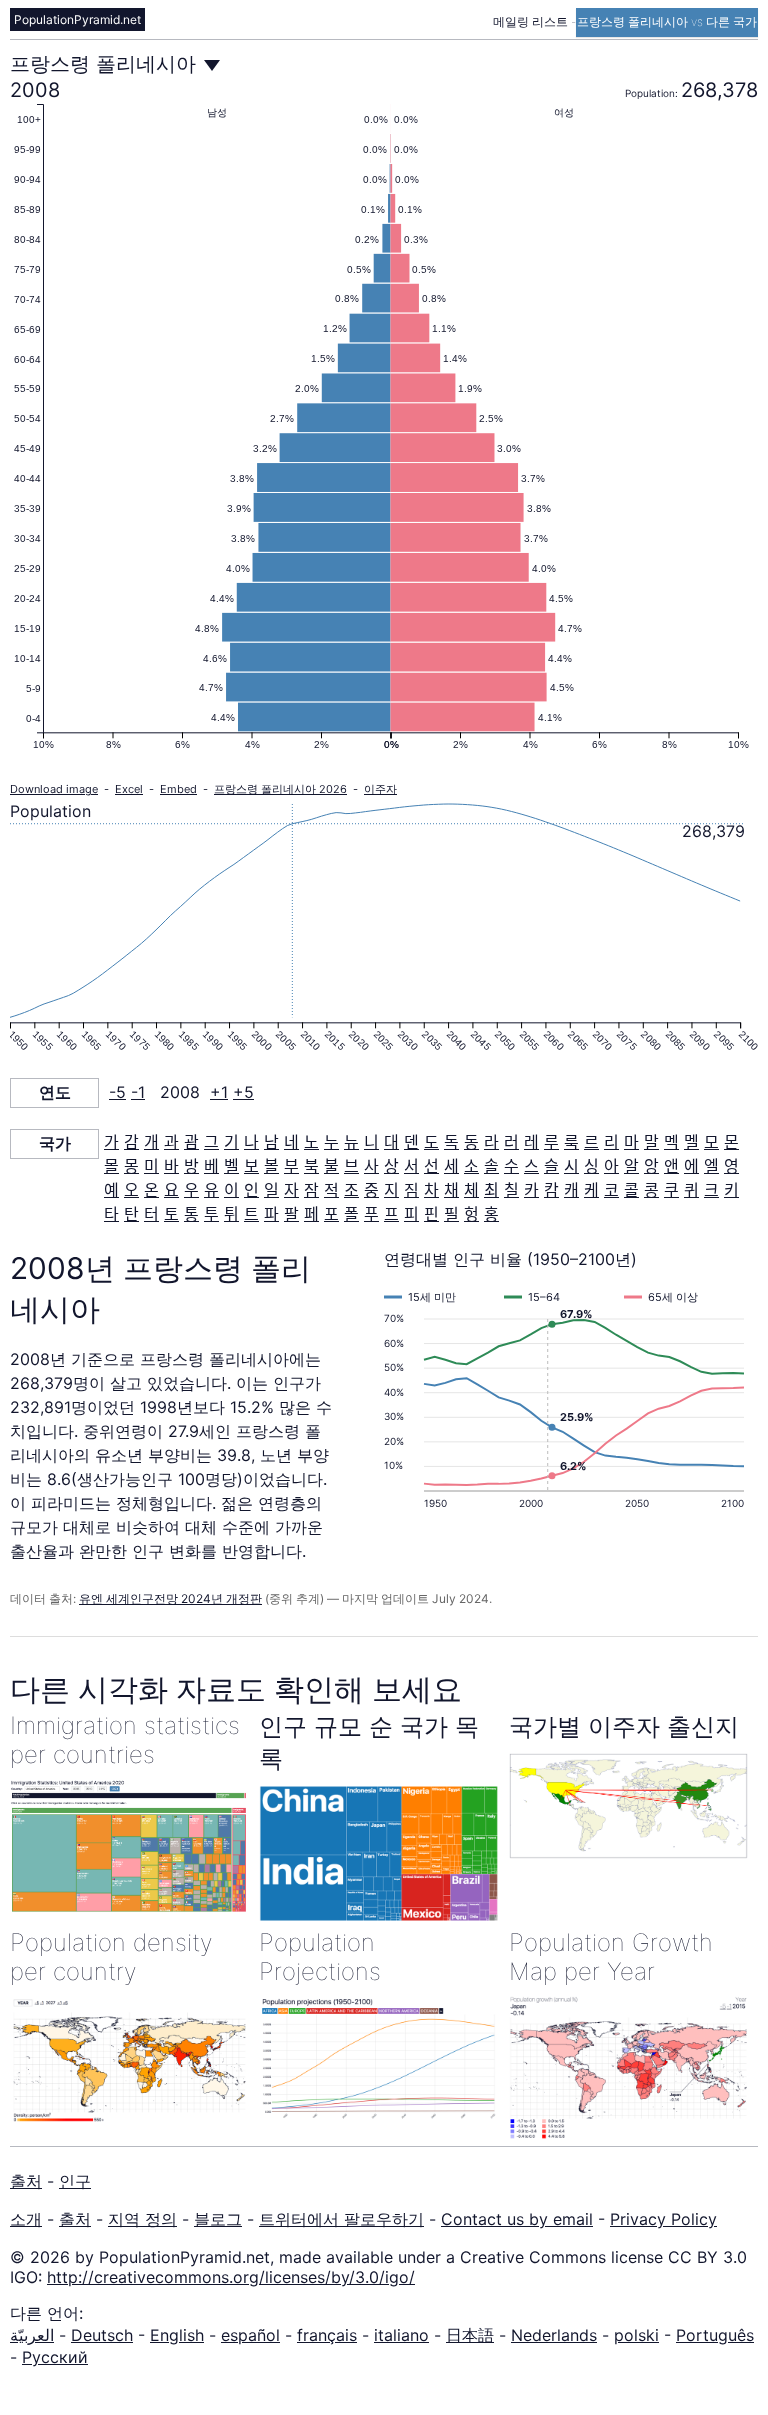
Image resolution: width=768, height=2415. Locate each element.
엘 (711, 1166)
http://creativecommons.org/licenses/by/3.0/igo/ (231, 2277)
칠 (511, 1190)
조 (351, 1190)
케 (591, 1190)
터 (151, 1214)
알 (631, 1166)
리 (611, 1142)
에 (691, 1166)
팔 (291, 1214)
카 (531, 1190)
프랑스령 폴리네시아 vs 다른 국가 (667, 21)
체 (471, 1190)
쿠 (671, 1190)
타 (111, 1214)
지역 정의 (142, 2219)
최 (491, 1190)
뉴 (351, 1142)
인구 (75, 2181)
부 (291, 1166)
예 (111, 1190)
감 (131, 1142)
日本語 (470, 2335)
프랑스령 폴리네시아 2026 (280, 789)
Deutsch (102, 2335)
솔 (491, 1166)
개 (151, 1142)
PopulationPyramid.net (77, 19)
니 (371, 1142)
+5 (243, 1092)
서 (411, 1166)
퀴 (691, 1190)
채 (451, 1190)
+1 (219, 1092)
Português (715, 2335)
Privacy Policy (663, 2219)
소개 (26, 2219)
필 (451, 1214)
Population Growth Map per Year (611, 1957)
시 (571, 1166)
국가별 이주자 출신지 (624, 1726)
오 (131, 1190)
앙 (651, 1166)
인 (251, 1190)
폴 (351, 1214)
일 (271, 1190)
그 (211, 1142)
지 (391, 1190)
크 (711, 1190)
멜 (691, 1142)
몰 (111, 1166)
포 (331, 1214)
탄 (131, 1214)
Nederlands (554, 2335)
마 (631, 1142)
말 (651, 1142)
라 (491, 1142)
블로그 (218, 2219)
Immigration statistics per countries (125, 1740)
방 (191, 1166)
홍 (491, 1214)
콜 (631, 1190)
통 (191, 1214)
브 (351, 1166)
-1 (138, 1092)
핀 (431, 1214)
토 (171, 1214)
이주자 (380, 789)
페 (311, 1214)
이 (231, 1190)
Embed (178, 789)
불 (331, 1166)
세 (451, 1166)
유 (211, 1190)
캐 (571, 1190)
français (327, 2335)
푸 (371, 1214)
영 (731, 1166)
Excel (129, 789)
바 (171, 1166)
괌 (191, 1142)
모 (711, 1142)
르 (591, 1142)
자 (291, 1190)
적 (331, 1190)
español (250, 2335)
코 (611, 1190)
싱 (591, 1166)
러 (511, 1142)
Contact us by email (517, 2219)
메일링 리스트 (532, 21)
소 (471, 1166)
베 (211, 1166)
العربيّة (32, 2335)
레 (531, 1142)
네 (291, 1142)
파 (271, 1214)
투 (211, 1214)
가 (111, 1142)
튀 (231, 1214)
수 (511, 1166)
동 (471, 1142)
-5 (117, 1092)
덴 (411, 1142)
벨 (231, 1166)
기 (231, 1142)
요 (171, 1190)
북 (311, 1166)
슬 (551, 1166)
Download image (54, 789)
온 (151, 1190)
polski (636, 2335)
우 (191, 1190)
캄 (551, 1190)
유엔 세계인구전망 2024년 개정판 (170, 1598)
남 (271, 1142)
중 (371, 1190)
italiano (401, 2335)
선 (431, 1166)
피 (411, 1214)
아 (611, 1166)
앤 (671, 1166)
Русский (55, 2357)
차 (431, 1190)
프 (391, 1214)
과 (171, 1142)
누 (331, 1142)
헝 (471, 1214)
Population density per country (111, 1957)
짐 (411, 1190)
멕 (671, 1142)
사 (371, 1166)
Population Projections (320, 1957)
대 (391, 1142)
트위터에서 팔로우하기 (341, 2219)
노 (311, 1142)
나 (251, 1142)
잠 (311, 1190)
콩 (651, 1190)
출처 (26, 2181)
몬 (731, 1142)
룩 (571, 1142)
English (177, 2335)
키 (731, 1190)
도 (431, 1142)
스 (531, 1166)
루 (551, 1142)
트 (251, 1214)
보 (251, 1166)
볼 (271, 1166)
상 (391, 1166)
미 (151, 1166)
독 (451, 1142)
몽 (131, 1166)
